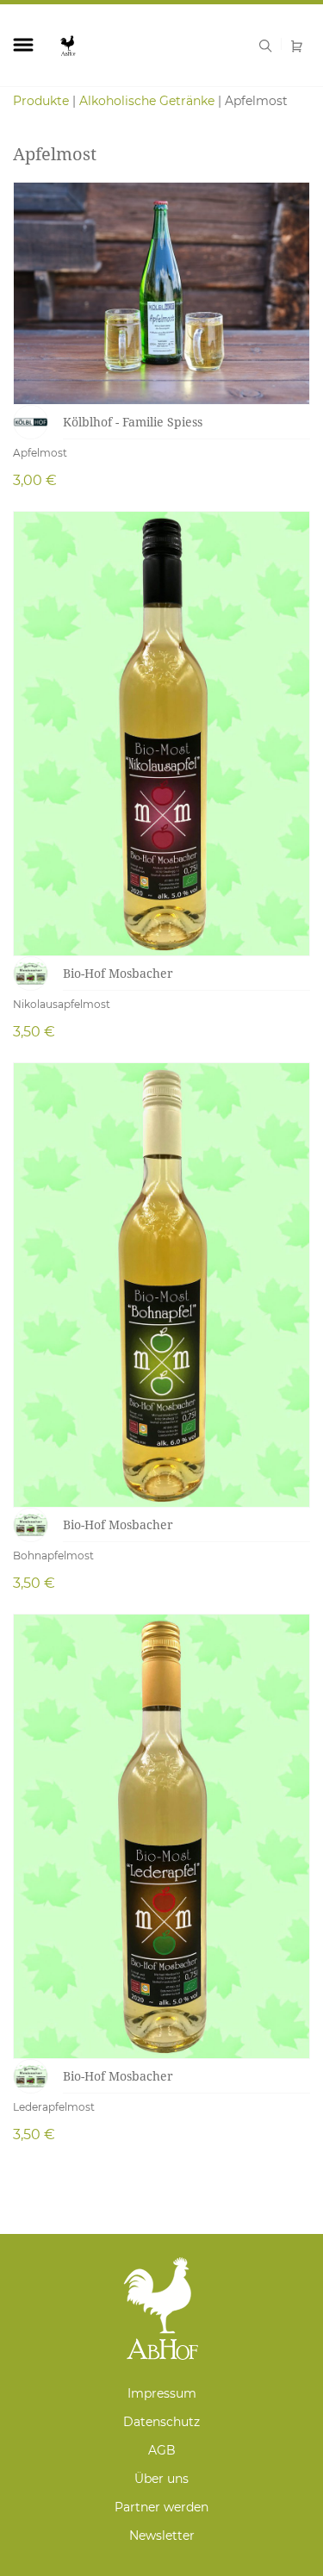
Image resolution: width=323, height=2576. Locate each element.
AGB (162, 2450)
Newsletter (162, 2536)
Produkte (41, 101)
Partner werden (161, 2507)
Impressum (162, 2393)
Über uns (161, 2479)
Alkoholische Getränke (147, 101)
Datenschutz (161, 2422)
